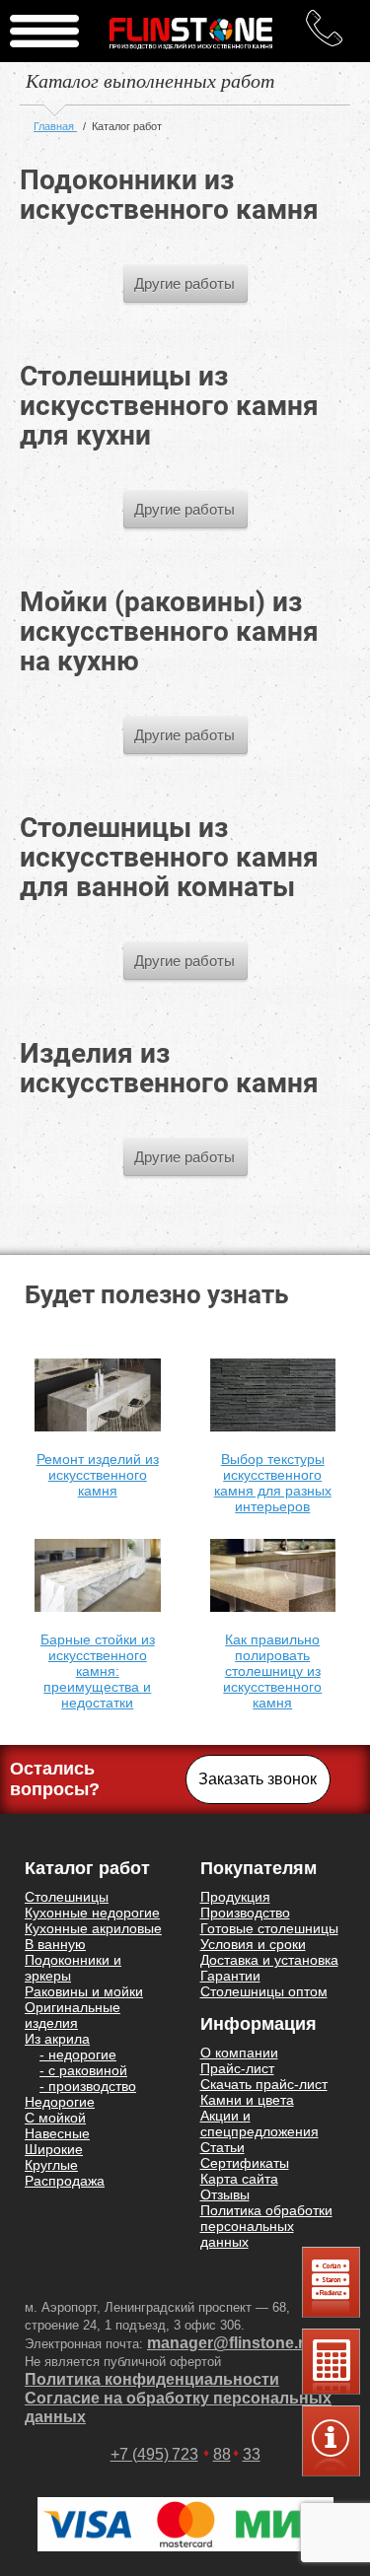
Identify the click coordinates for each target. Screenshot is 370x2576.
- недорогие (78, 2054)
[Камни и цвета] (331, 2282)
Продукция (235, 1897)
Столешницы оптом (264, 1991)
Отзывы (225, 2194)
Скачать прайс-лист (264, 2084)
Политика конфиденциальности (152, 2379)
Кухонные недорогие (92, 1913)
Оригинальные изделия (73, 2015)
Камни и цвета (247, 2100)
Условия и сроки (253, 1944)
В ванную (55, 1944)
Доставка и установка (269, 1960)
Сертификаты (245, 2163)
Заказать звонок (258, 1779)
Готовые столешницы (269, 1928)
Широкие (54, 2149)
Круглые (51, 2165)
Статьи (222, 2147)
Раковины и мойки (84, 1991)
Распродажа (65, 2181)
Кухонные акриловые (93, 1928)
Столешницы (67, 1897)
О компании (239, 2053)
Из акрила (57, 2039)
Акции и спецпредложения (259, 2123)
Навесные (57, 2133)
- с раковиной (83, 2070)
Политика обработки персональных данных (266, 2226)
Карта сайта (239, 2179)
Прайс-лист (237, 2068)
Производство (245, 1913)
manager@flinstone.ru (230, 2343)
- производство (88, 2086)
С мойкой (55, 2118)
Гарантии (230, 1976)
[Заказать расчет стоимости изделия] (331, 2441)
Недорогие (60, 2102)
